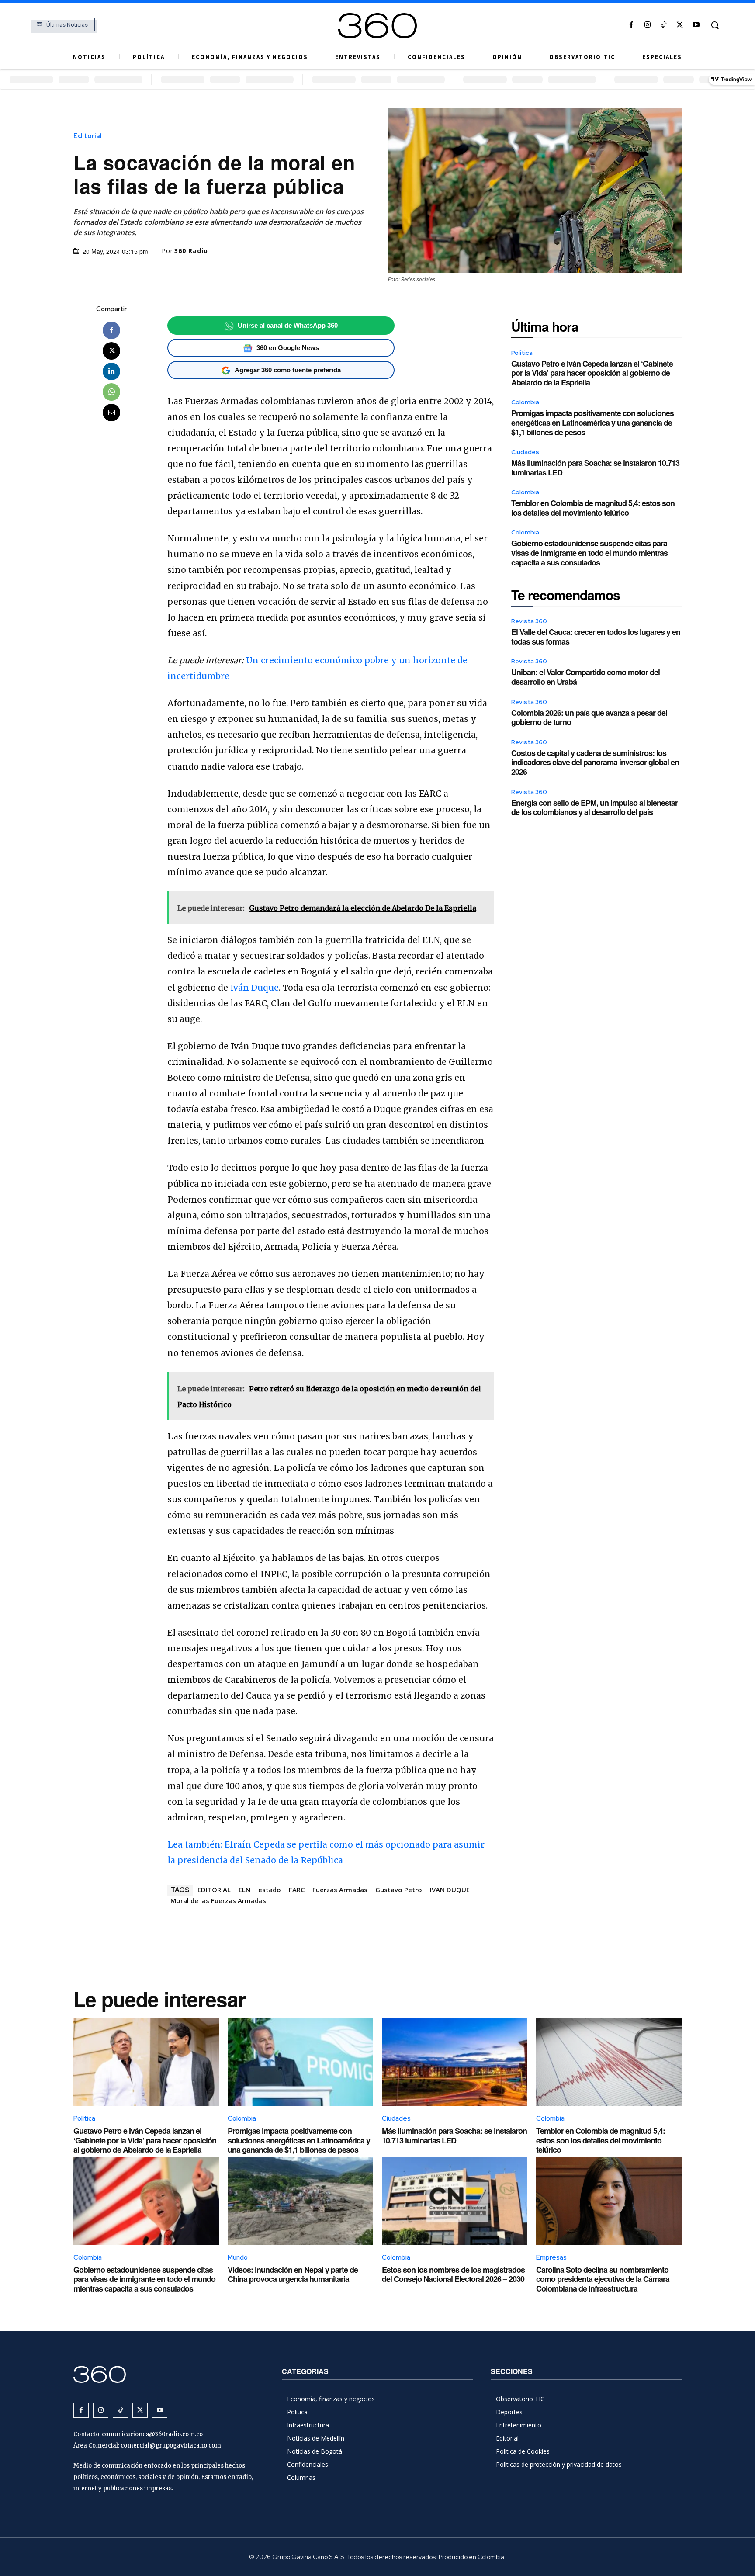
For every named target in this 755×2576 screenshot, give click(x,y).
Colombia (525, 402)
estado (270, 1890)
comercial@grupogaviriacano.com (171, 2446)
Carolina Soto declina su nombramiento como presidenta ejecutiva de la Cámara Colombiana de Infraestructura (603, 2279)
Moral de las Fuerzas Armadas (218, 1900)
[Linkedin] (111, 371)
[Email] (111, 413)
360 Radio (191, 251)
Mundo (238, 2257)
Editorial (88, 136)
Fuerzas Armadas (340, 1890)
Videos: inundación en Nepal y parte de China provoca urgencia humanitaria (293, 2274)
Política (522, 353)
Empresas (551, 2257)
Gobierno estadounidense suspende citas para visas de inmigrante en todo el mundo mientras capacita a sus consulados (589, 553)
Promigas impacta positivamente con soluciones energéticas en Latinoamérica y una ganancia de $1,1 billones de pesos (592, 422)
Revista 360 (529, 621)
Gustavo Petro (399, 1890)
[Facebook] (631, 25)
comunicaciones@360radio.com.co (152, 2434)
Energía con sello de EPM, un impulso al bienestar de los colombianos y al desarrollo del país (594, 808)
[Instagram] (647, 25)
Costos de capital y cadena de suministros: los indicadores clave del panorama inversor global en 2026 (595, 762)
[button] (715, 25)
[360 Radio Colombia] (377, 26)
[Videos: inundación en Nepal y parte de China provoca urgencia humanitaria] (300, 2201)
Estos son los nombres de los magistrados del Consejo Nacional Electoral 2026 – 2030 (453, 2274)
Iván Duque (255, 988)
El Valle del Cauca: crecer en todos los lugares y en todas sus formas (596, 637)
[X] (680, 25)
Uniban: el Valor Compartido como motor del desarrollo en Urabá (585, 677)
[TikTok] (663, 25)
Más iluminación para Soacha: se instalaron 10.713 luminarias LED (595, 468)
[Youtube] (696, 25)
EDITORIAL (214, 1890)
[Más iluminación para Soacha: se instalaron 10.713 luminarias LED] (455, 2062)
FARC (297, 1890)
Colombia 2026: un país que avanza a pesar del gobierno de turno (589, 718)
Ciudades (525, 452)
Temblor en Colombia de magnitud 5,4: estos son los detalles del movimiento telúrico (593, 508)
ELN (244, 1890)
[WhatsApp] (111, 392)
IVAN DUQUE (450, 1890)
